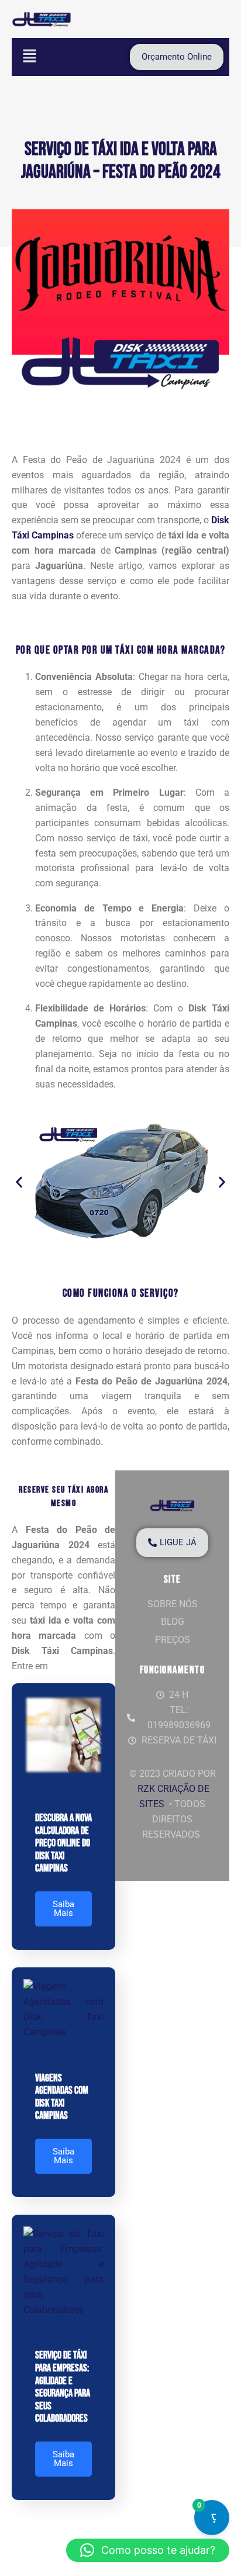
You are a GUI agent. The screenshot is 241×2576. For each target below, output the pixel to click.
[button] (29, 57)
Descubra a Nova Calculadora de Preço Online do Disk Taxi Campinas (63, 1843)
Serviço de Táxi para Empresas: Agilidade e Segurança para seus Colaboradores (63, 2387)
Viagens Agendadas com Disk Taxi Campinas (62, 2097)
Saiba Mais (63, 1909)
